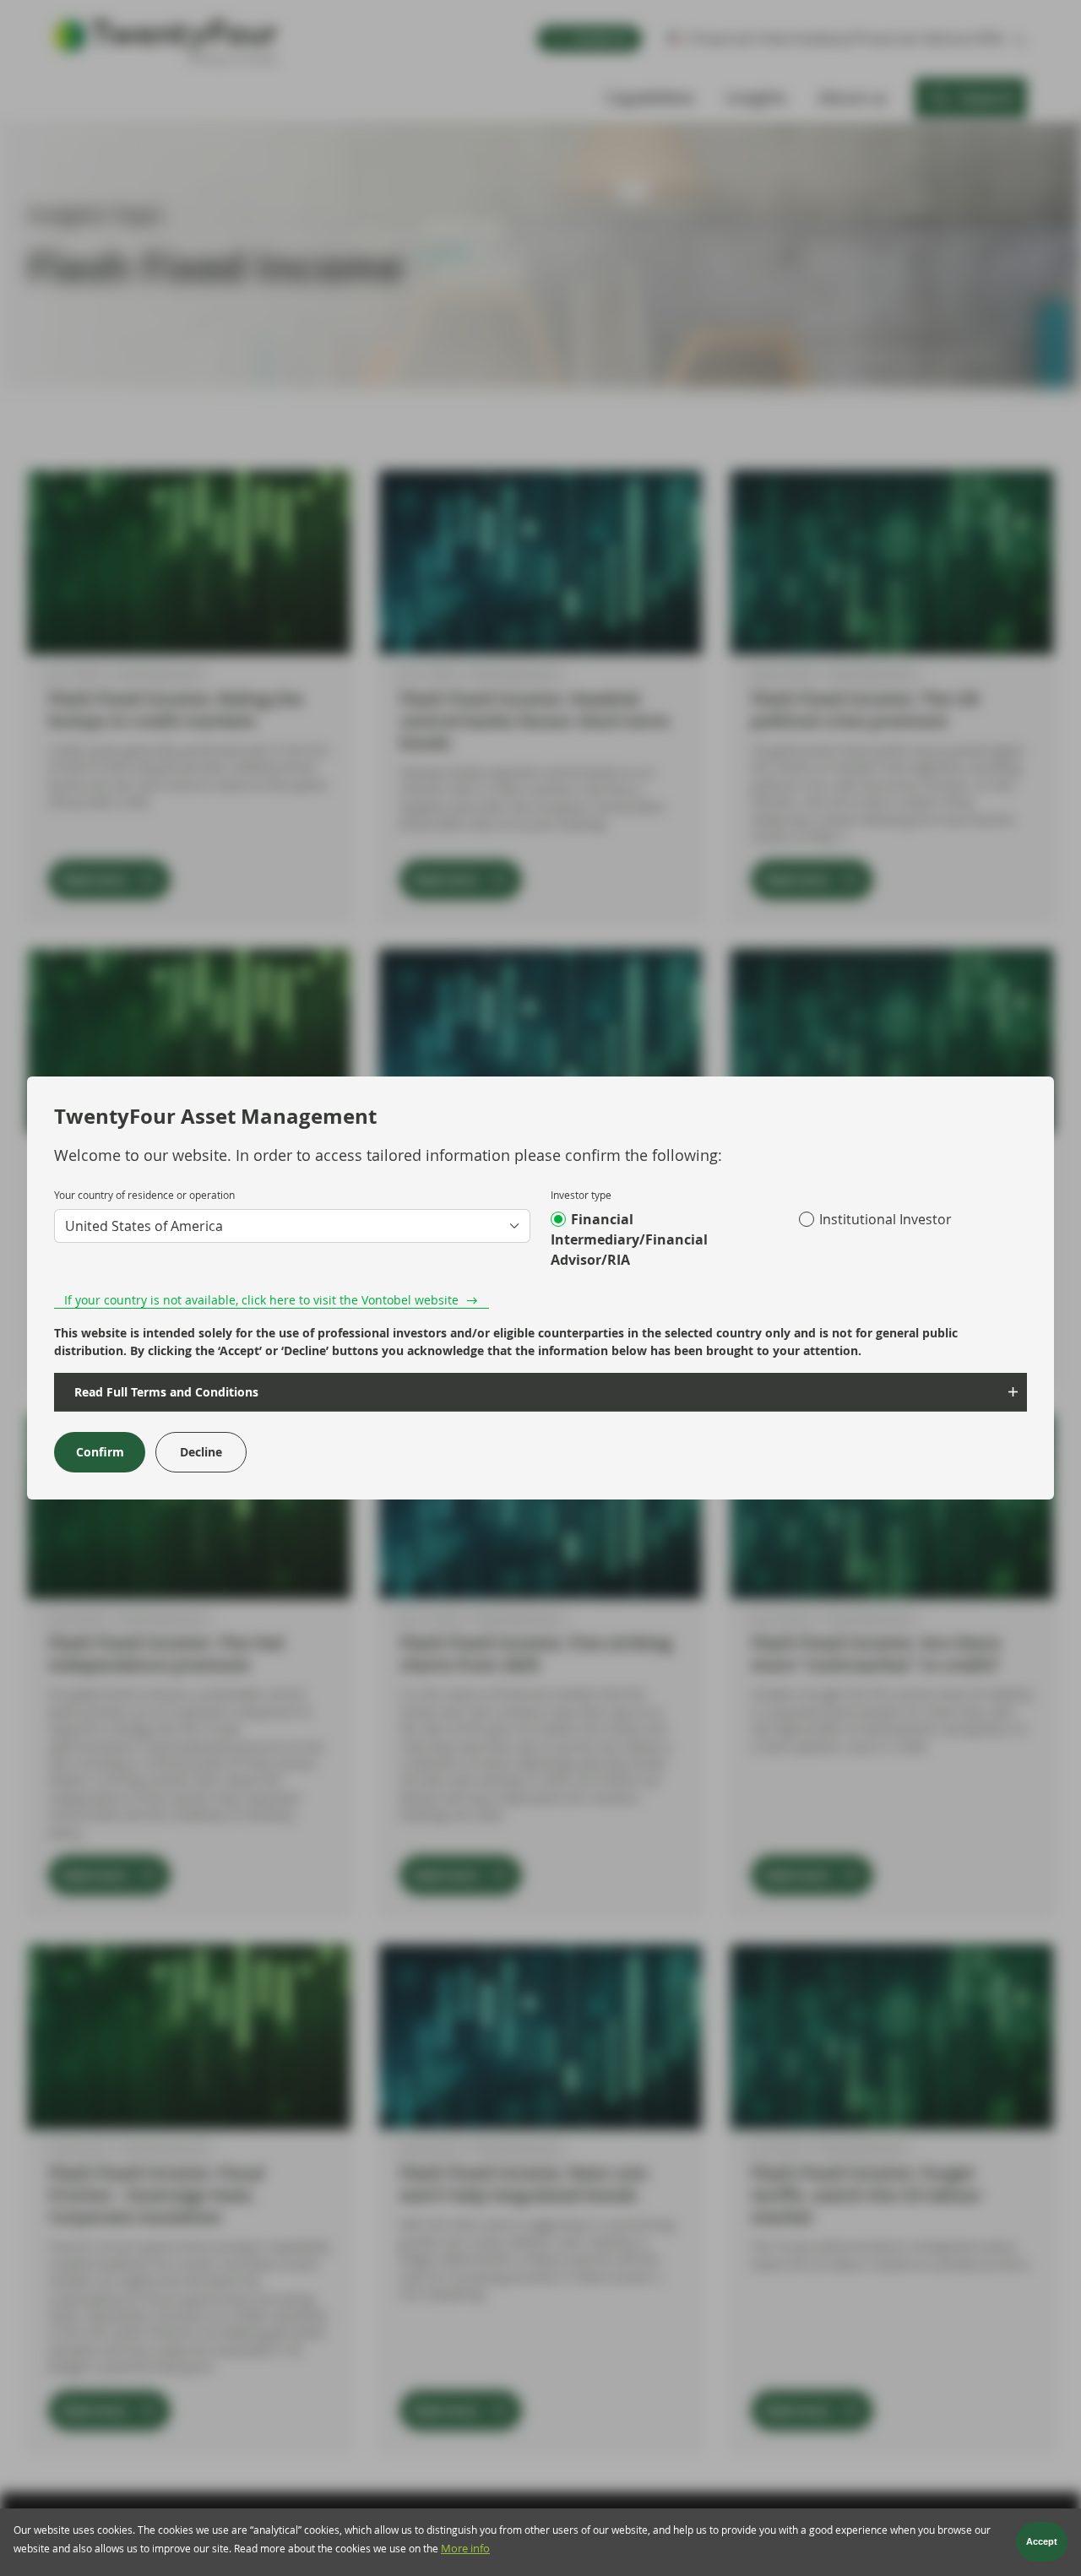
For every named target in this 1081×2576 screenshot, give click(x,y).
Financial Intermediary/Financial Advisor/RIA (629, 1239)
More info (465, 2549)
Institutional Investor (885, 1219)
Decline (201, 1452)
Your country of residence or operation (144, 1195)
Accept (1042, 2542)
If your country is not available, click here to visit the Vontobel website (261, 1300)
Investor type (581, 1195)
